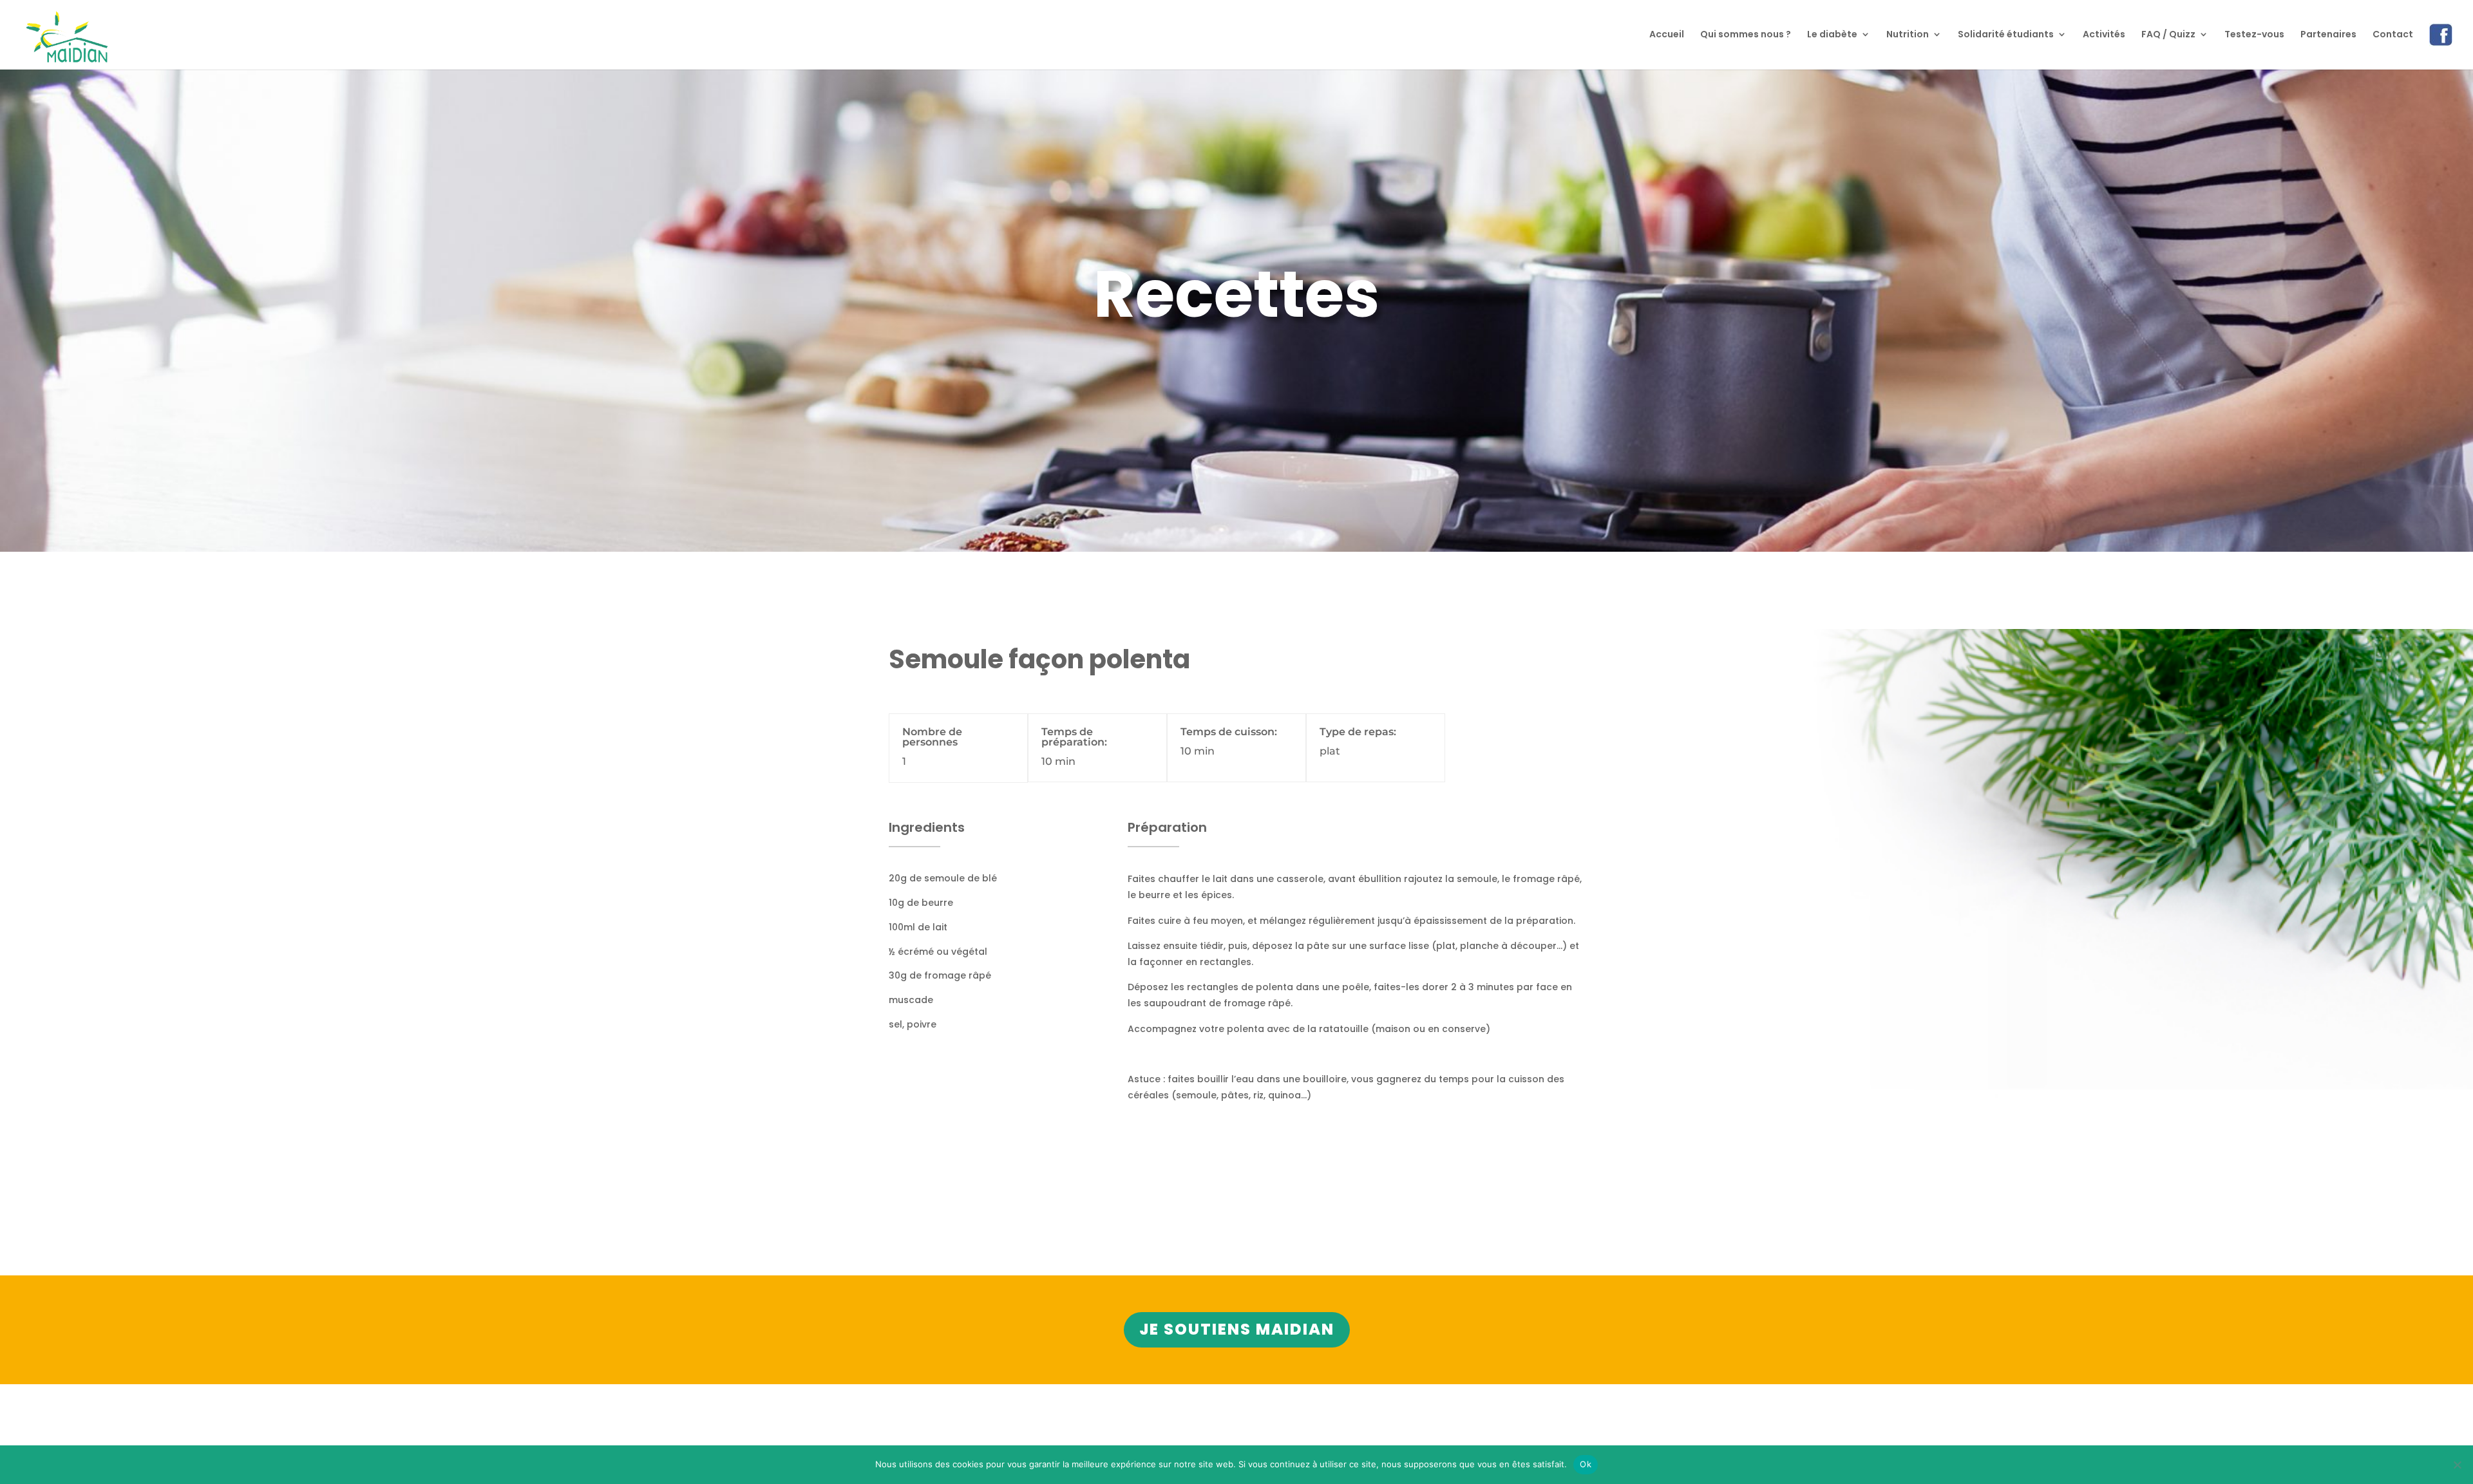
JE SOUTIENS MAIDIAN (1237, 1329)
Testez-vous (2254, 35)
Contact (2393, 35)
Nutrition (1908, 35)
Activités (2104, 35)
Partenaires (2328, 35)
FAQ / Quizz (2168, 35)
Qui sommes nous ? (1746, 35)
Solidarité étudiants (2006, 35)
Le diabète (1832, 35)
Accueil (1667, 35)
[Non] (2457, 1465)
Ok (1586, 1464)
